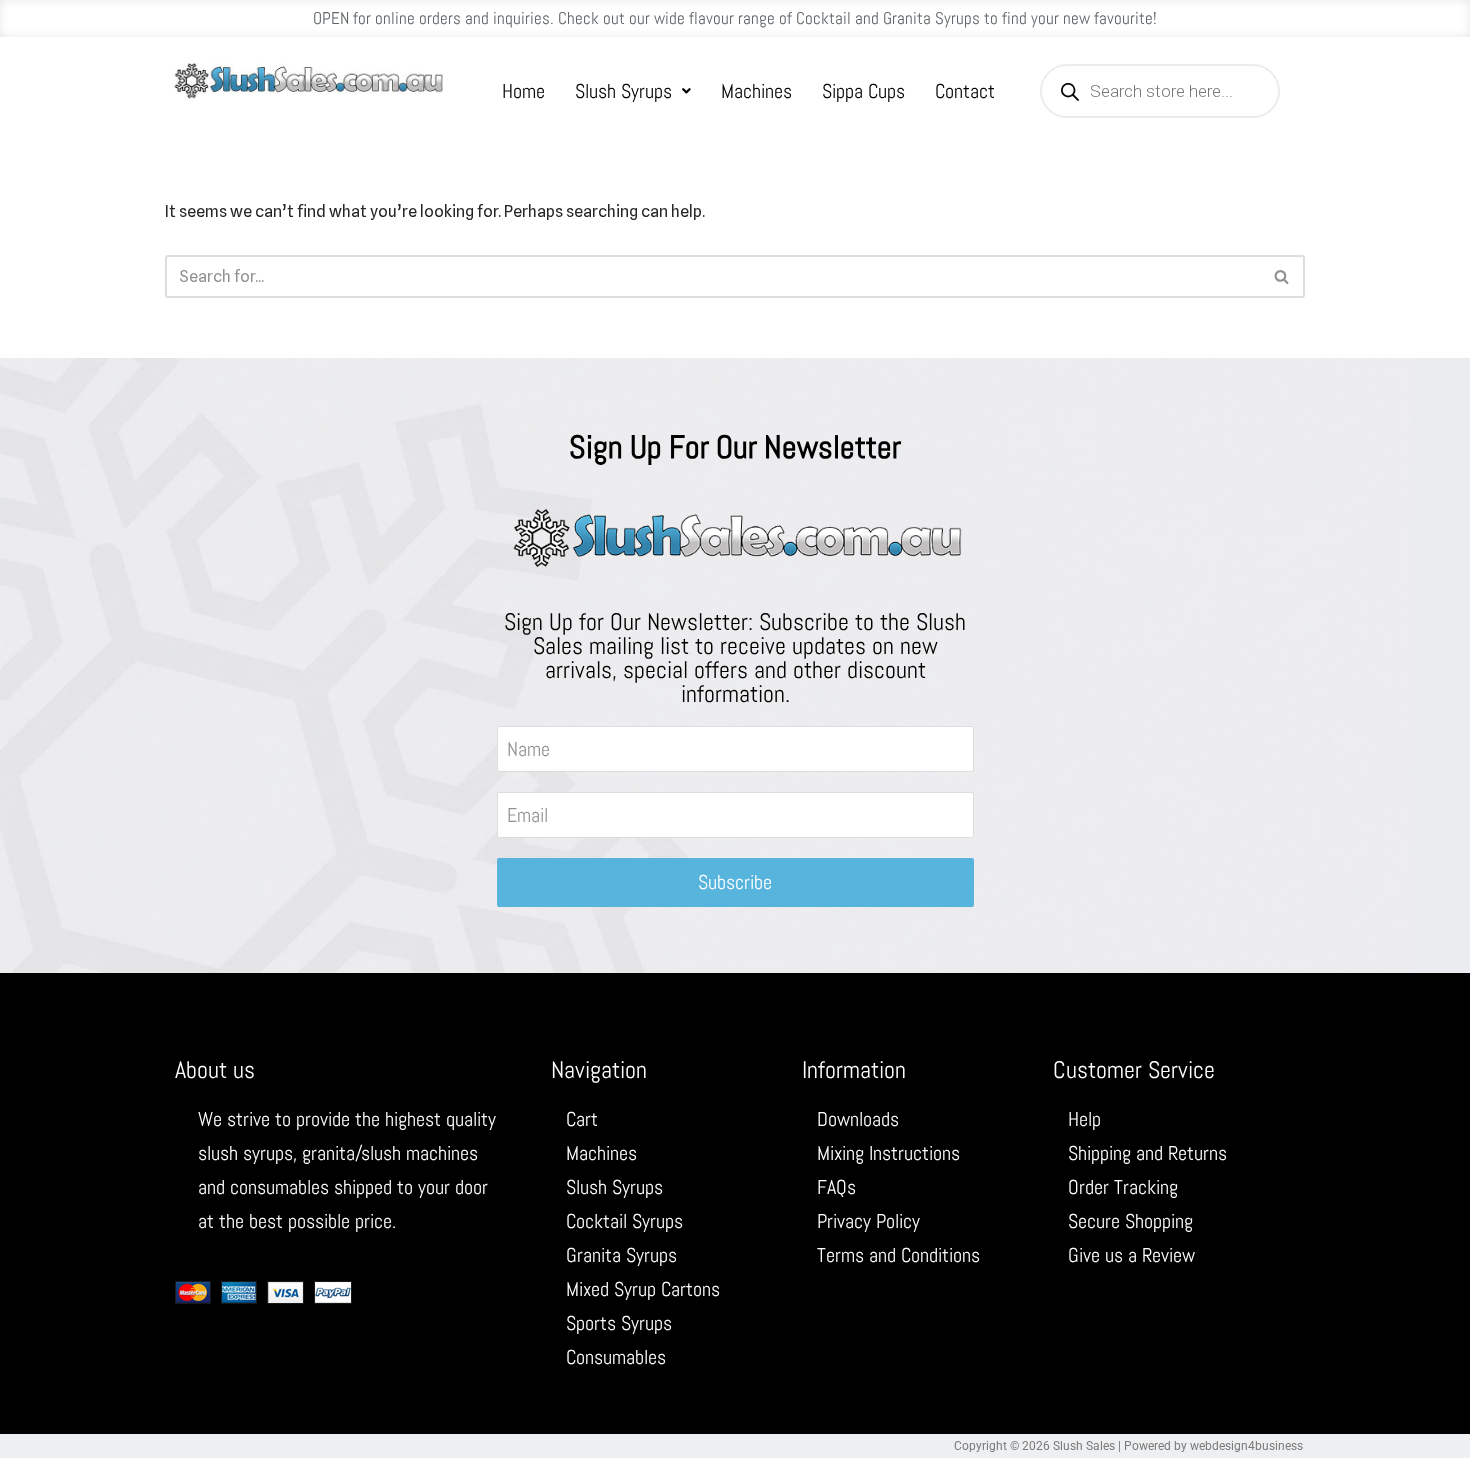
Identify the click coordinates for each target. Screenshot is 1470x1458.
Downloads (858, 1119)
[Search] (1282, 276)
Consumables (616, 1357)
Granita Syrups (621, 1255)
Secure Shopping (1130, 1221)
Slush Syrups (623, 91)
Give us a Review (1131, 1255)
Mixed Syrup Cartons (643, 1289)
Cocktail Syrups (624, 1221)
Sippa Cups (863, 91)
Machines (756, 91)
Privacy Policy (868, 1221)
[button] (633, 91)
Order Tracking (1123, 1187)
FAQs (836, 1187)
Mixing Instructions (888, 1153)
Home (523, 91)
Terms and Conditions (898, 1255)
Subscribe (735, 882)
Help (1084, 1119)
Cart (582, 1119)
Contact (965, 91)
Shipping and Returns (1147, 1153)
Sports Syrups (619, 1323)
